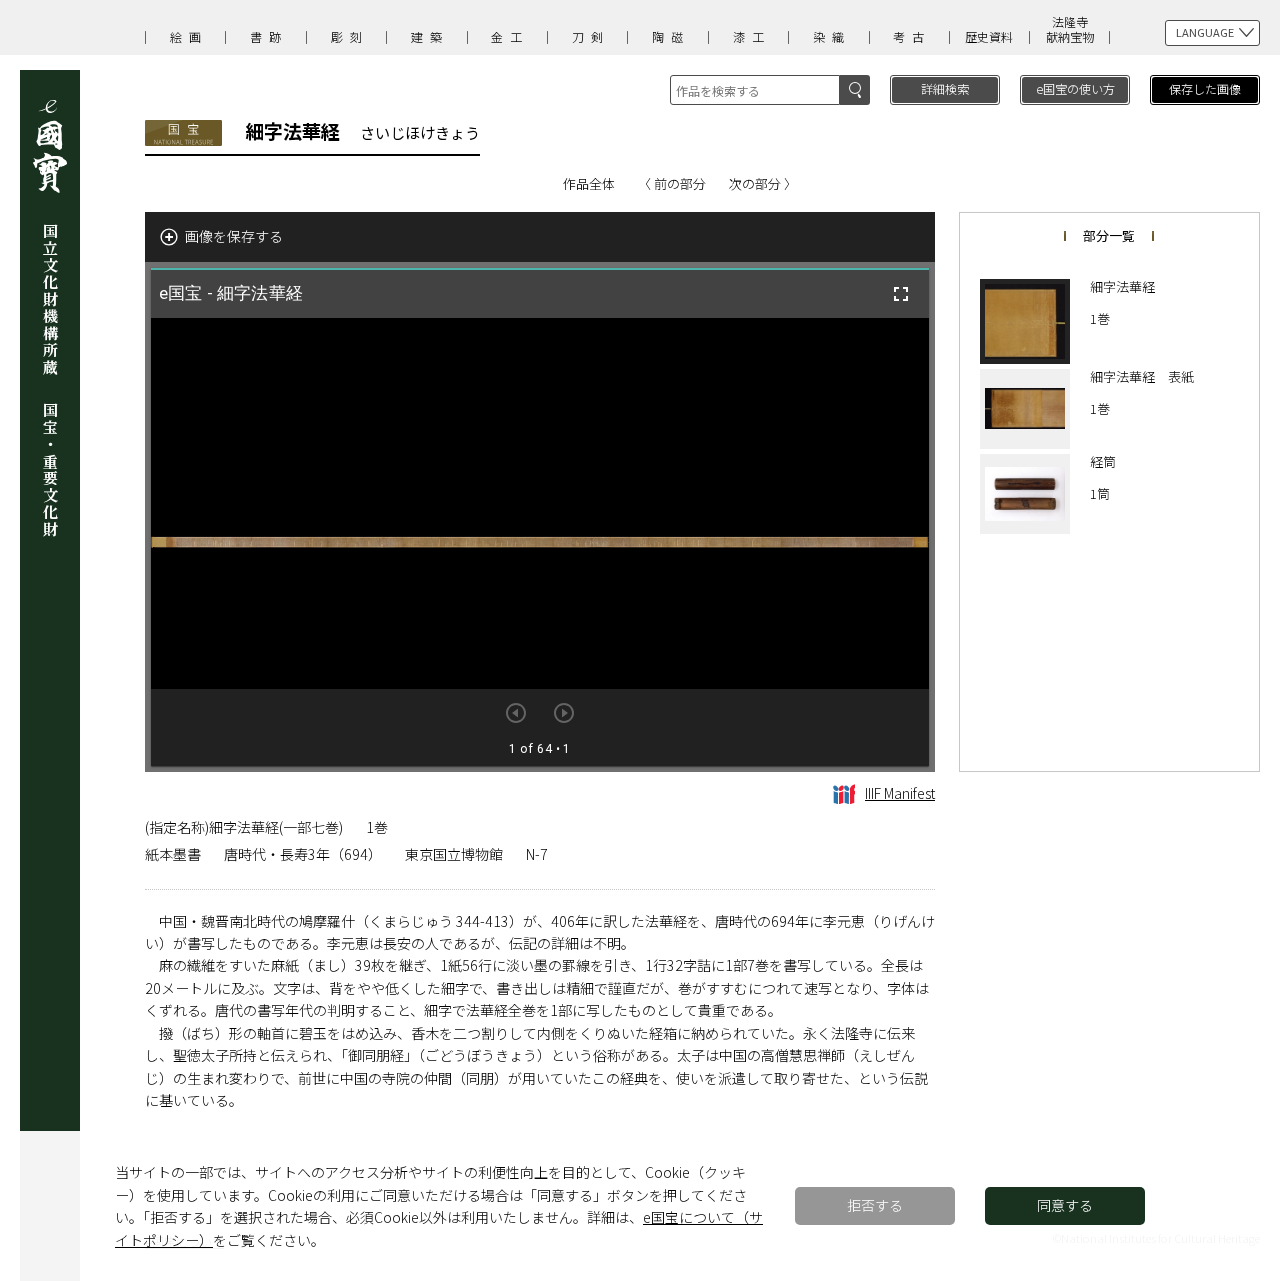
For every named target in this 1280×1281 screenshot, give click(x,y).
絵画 (189, 36)
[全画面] (901, 294)
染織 (832, 36)
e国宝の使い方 (1075, 88)
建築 (430, 36)
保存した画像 (1205, 88)
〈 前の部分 (672, 183)
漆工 (752, 36)
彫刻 (350, 36)
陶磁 (671, 36)
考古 (912, 36)
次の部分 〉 (763, 183)
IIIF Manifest (900, 793)
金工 (510, 36)
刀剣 (591, 36)
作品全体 (589, 183)
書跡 (269, 36)
